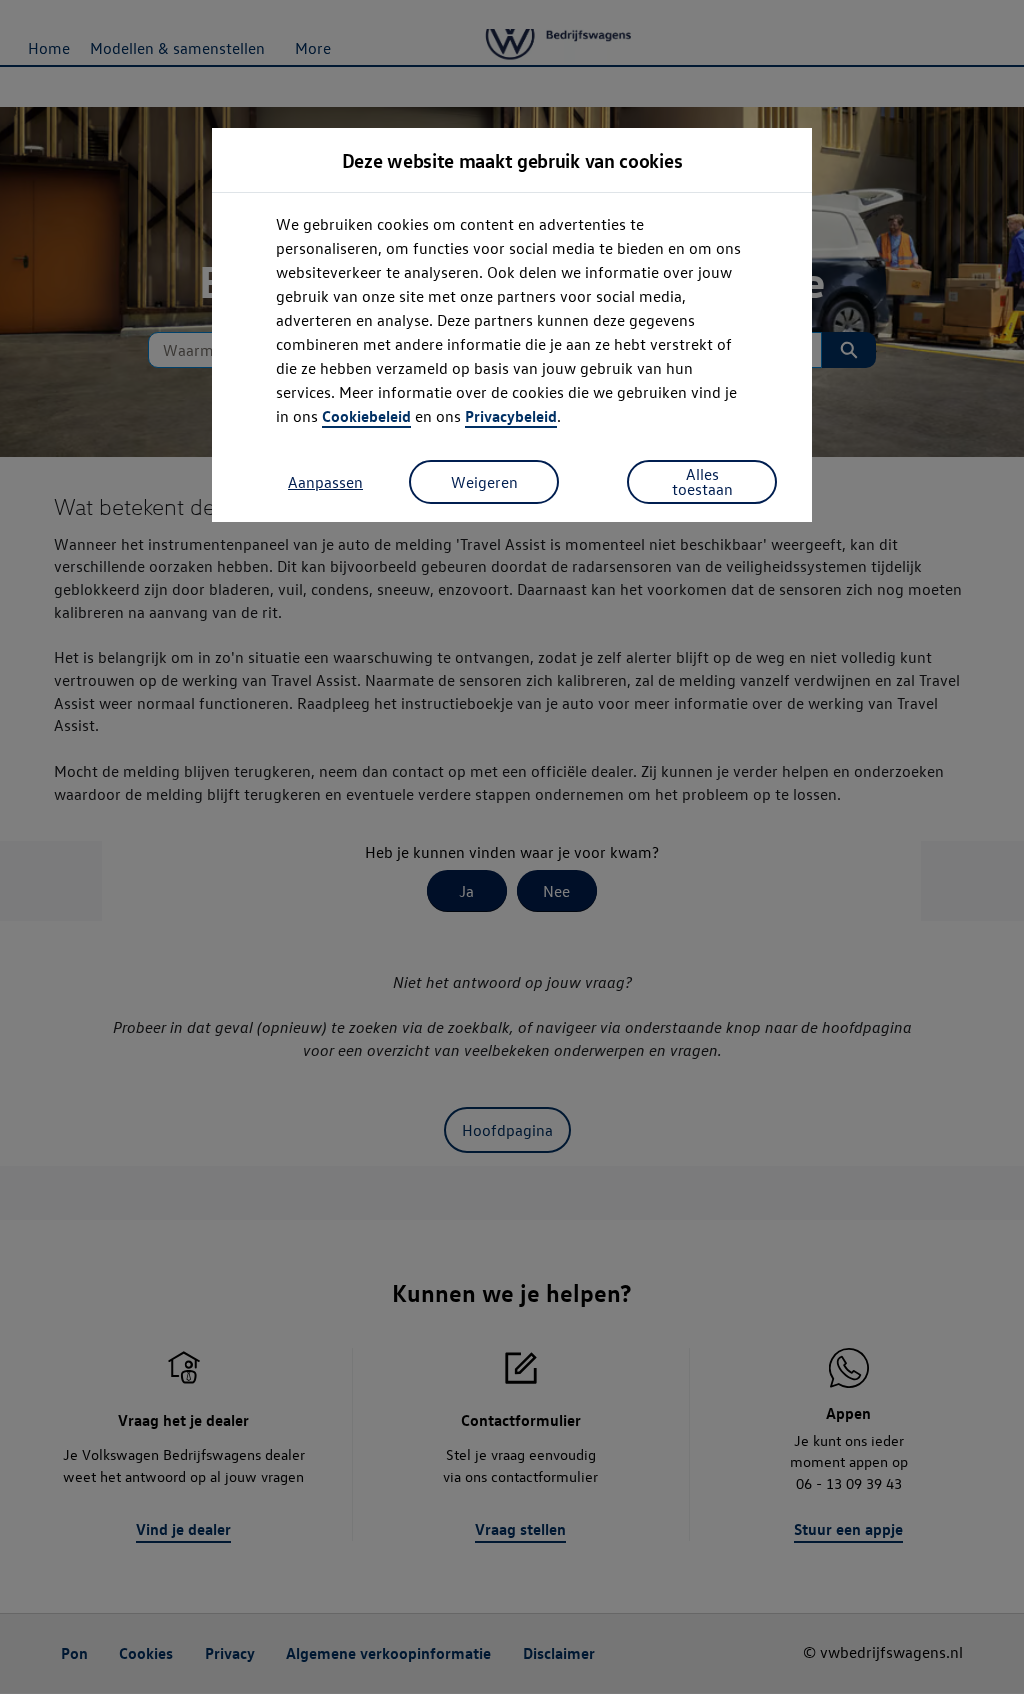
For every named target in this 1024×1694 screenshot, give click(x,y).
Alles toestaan (702, 481)
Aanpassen (325, 482)
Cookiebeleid (366, 416)
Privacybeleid (511, 416)
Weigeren (484, 482)
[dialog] (512, 847)
